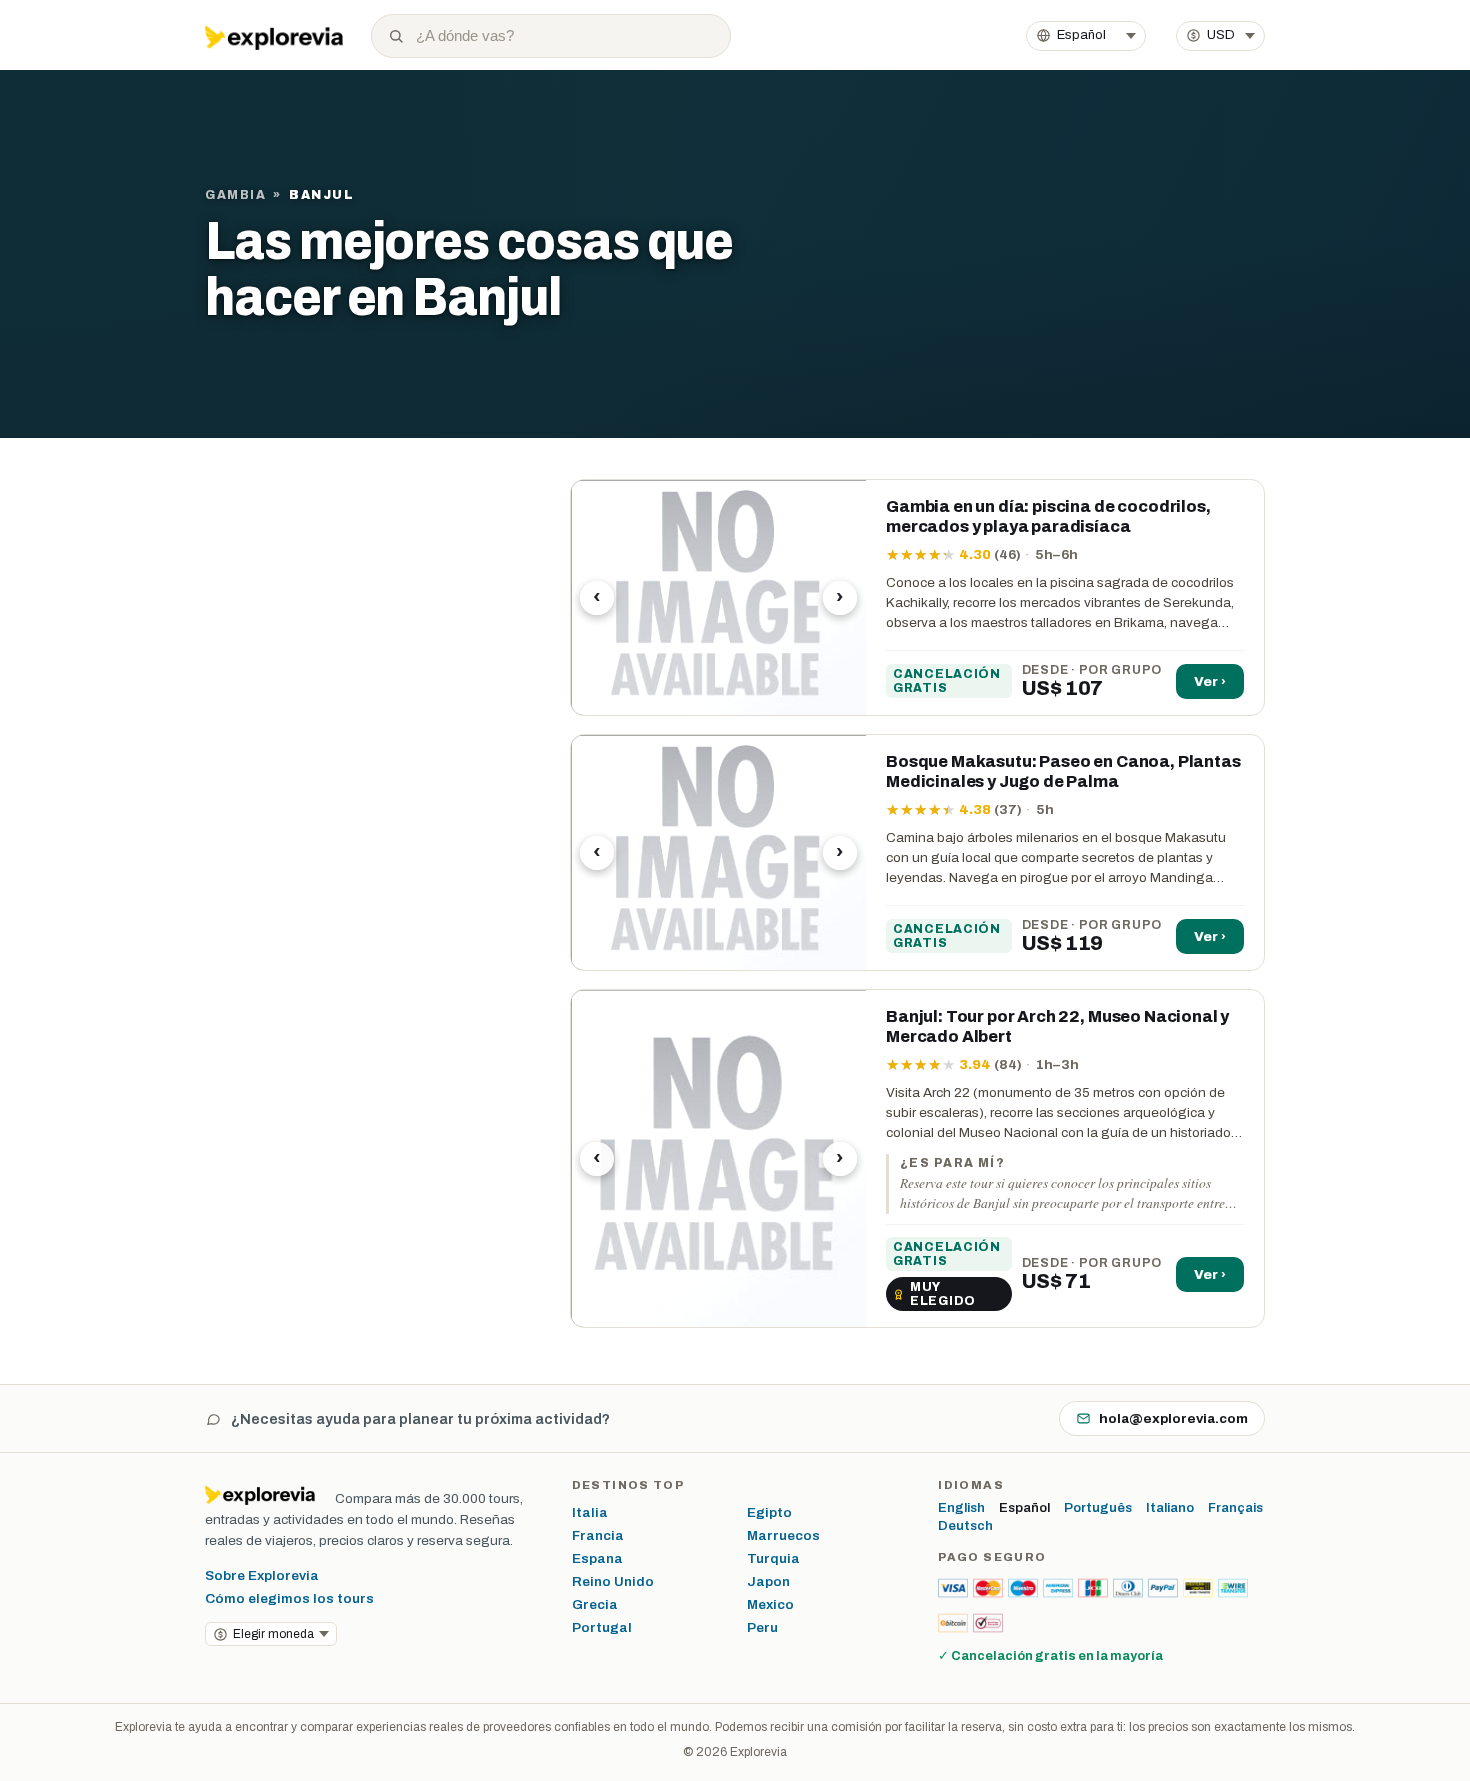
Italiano (1170, 1508)
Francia (598, 1535)
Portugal (602, 1627)
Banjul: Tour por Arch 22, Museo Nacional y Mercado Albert (1057, 1026)
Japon (768, 1581)
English (961, 1508)
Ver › (1210, 681)
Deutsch (965, 1526)
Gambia (235, 195)
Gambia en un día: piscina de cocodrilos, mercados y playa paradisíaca (1048, 516)
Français (1235, 1508)
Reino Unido (613, 1581)
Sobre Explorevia (262, 1575)
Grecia (595, 1604)
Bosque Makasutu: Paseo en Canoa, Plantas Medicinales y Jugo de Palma (1063, 771)
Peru (762, 1627)
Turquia (773, 1558)
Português (1098, 1508)
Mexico (770, 1604)
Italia (590, 1512)
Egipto (769, 1512)
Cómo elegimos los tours (289, 1598)
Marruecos (783, 1535)
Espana (597, 1558)
